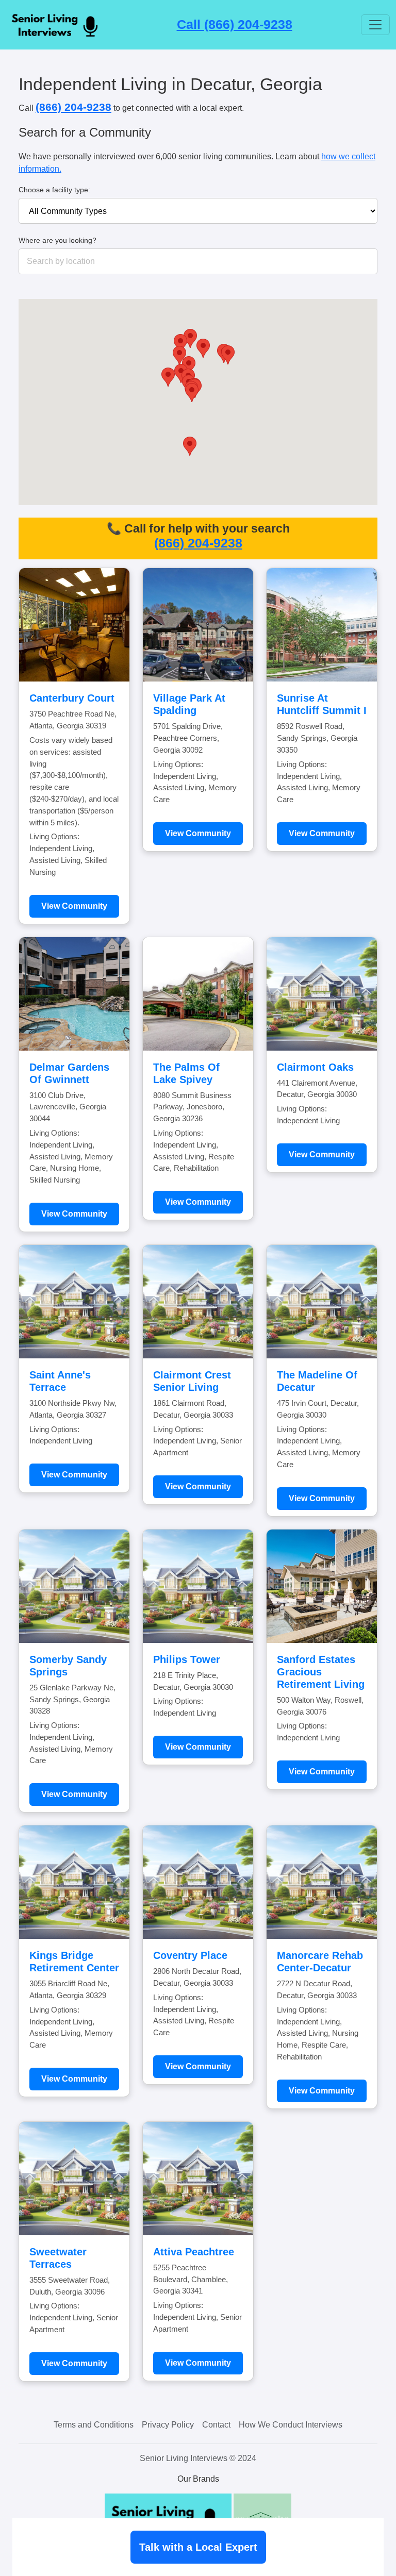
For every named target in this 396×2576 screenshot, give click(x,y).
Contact (216, 2425)
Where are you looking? (57, 240)
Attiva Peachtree (194, 2252)
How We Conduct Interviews (291, 2425)
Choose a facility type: (54, 190)
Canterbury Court (72, 698)
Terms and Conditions (94, 2425)
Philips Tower (187, 1659)
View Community (74, 906)
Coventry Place (190, 1955)
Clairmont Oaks (315, 1067)
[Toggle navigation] (375, 25)
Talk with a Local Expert (198, 2547)
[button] (203, 348)
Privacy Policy (168, 2425)
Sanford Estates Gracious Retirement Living (321, 1672)
